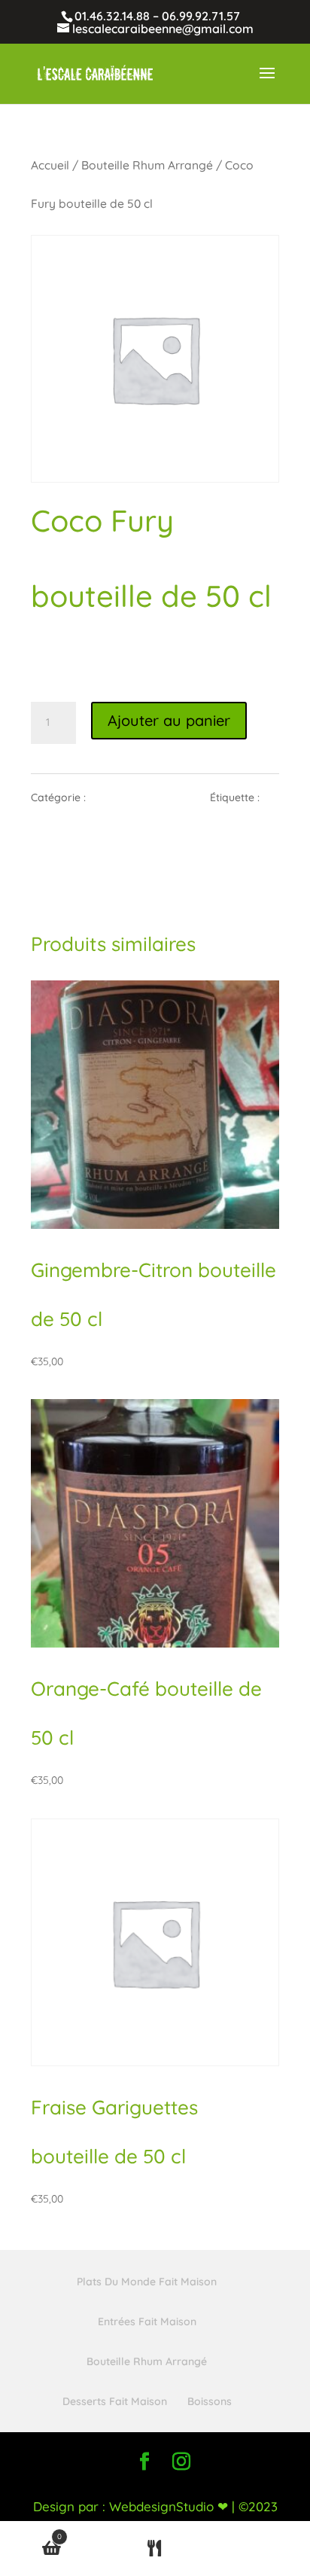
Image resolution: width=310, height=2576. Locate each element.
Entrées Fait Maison (147, 2321)
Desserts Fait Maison (115, 2401)
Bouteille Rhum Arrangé (147, 165)
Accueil (50, 165)
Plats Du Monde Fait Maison (147, 2282)
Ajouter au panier (169, 720)
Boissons (210, 2401)
